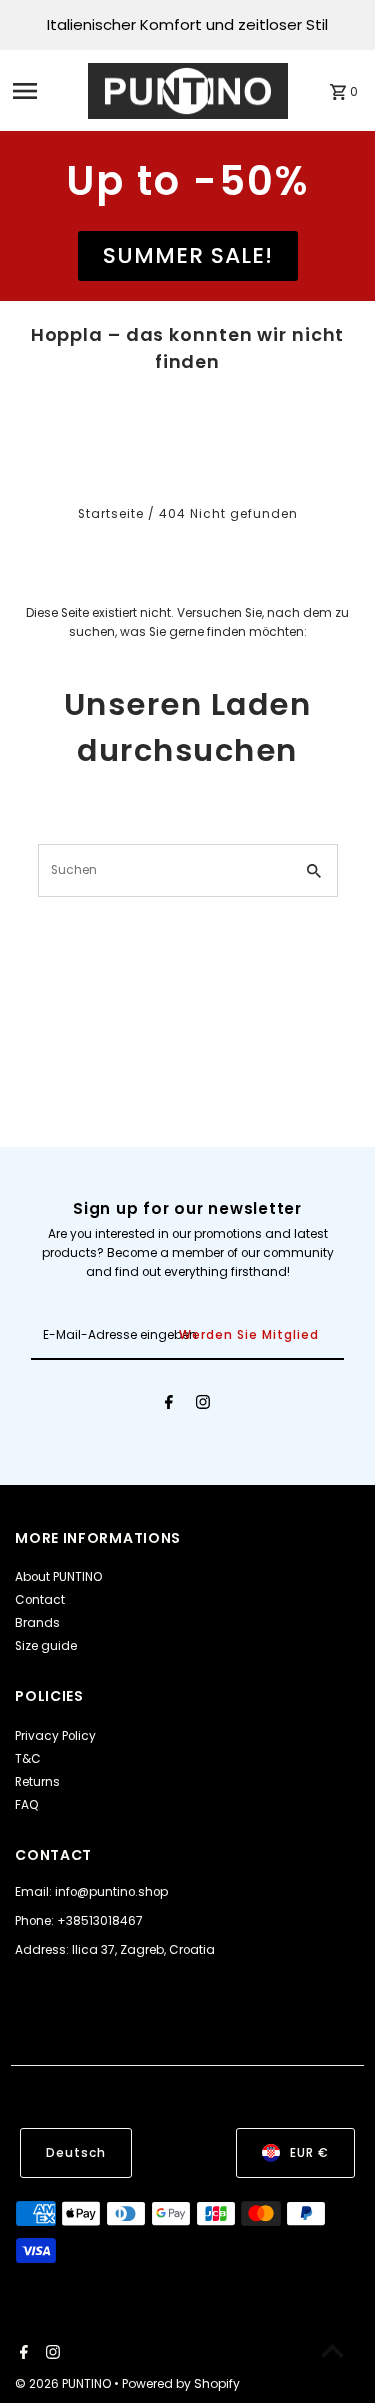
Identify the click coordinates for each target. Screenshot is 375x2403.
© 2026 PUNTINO (64, 2383)
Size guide (46, 1646)
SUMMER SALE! (188, 255)
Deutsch (76, 2153)
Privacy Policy (55, 1736)
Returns (37, 1782)
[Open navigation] (44, 91)
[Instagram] (203, 1405)
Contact (40, 1600)
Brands (37, 1623)
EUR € (309, 2153)
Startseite (111, 514)
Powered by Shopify (181, 2383)
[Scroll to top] (332, 2350)
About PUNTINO (58, 1577)
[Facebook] (169, 1405)
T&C (28, 1759)
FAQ (27, 1805)
